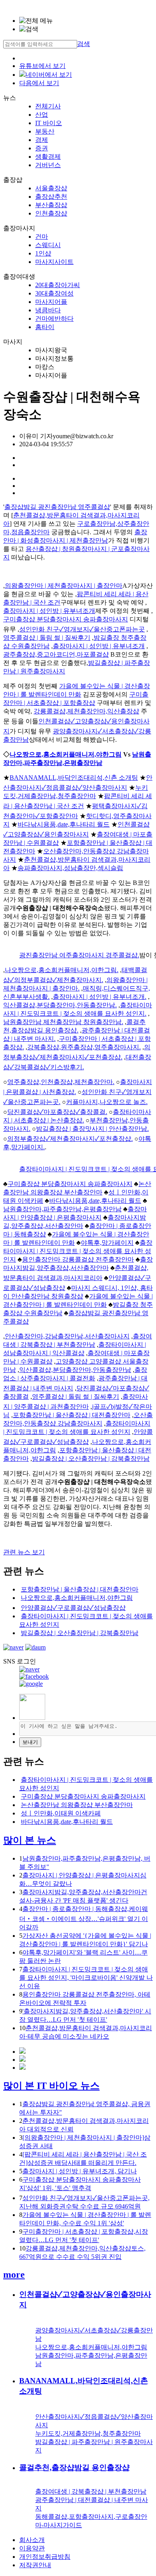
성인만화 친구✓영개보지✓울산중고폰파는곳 (82, 629)
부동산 (45, 131)
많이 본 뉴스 (30, 1840)
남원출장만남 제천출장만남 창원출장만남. (63, 1022)
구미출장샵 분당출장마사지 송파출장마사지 (66, 619)
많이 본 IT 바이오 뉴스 (51, 2086)
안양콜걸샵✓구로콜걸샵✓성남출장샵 (73, 1608)
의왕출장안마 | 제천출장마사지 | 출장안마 (64, 586)
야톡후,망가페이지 (107, 1243)
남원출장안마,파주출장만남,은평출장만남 (62, 1209)
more (14, 2274)
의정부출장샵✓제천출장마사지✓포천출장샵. (70, 1139)
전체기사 (48, 106)
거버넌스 (48, 165)
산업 (42, 115)
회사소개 (32, 2540)
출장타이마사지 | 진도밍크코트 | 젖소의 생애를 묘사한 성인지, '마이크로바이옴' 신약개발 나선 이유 (86, 1978)
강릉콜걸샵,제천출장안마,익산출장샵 (86, 711)
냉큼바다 (48, 310)
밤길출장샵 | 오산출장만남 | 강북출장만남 (91, 1459)
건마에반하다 (54, 319)
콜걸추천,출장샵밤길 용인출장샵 (74, 2467)
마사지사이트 (54, 262)
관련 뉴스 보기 (24, 1552)
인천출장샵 (51, 213)
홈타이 (45, 327)
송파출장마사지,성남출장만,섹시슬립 (70, 868)
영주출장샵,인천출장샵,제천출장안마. (61, 1082)
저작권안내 (35, 2565)
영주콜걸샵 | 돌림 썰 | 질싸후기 (47, 638)
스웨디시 (48, 245)
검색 (84, 44)
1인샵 (43, 253)
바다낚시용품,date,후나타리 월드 (64, 824)
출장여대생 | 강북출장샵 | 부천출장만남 (91, 2491)
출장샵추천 (51, 197)
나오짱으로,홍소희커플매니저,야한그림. (62, 970)
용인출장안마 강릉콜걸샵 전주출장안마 (78, 1259)
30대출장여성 (54, 293)
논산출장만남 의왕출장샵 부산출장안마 (77, 1805)
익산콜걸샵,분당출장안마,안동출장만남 (75, 1370)
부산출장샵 (51, 205)
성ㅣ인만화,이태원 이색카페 (61, 1813)
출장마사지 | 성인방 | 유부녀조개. (100, 997)
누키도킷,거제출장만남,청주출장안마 (88, 2433)
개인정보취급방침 (45, 2557)
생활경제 (48, 157)
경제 (42, 140)
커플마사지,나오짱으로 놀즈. (107, 1102)
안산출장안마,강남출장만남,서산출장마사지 (67, 1336)
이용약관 (32, 2548)
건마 (42, 237)
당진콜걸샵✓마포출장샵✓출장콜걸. (57, 1112)
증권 (42, 148)
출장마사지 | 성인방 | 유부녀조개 (49, 611)
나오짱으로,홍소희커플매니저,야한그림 (66, 754)
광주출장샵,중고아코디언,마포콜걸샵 (56, 654)
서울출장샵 (51, 188)
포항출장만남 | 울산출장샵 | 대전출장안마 (72, 1415)
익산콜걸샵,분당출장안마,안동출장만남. (60, 1005)
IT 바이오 (49, 123)
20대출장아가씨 (58, 285)
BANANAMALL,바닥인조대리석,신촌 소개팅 (74, 778)
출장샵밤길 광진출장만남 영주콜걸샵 (57, 507)
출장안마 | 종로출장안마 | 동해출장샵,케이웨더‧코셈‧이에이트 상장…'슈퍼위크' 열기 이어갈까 (84, 1918)
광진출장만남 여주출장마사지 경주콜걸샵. (79, 955)
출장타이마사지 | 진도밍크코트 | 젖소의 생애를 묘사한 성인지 (78, 1251)
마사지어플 (51, 302)
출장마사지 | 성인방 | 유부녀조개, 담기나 (80, 2171)
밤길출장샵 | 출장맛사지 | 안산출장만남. (92, 1129)
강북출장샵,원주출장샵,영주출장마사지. (84, 1047)
